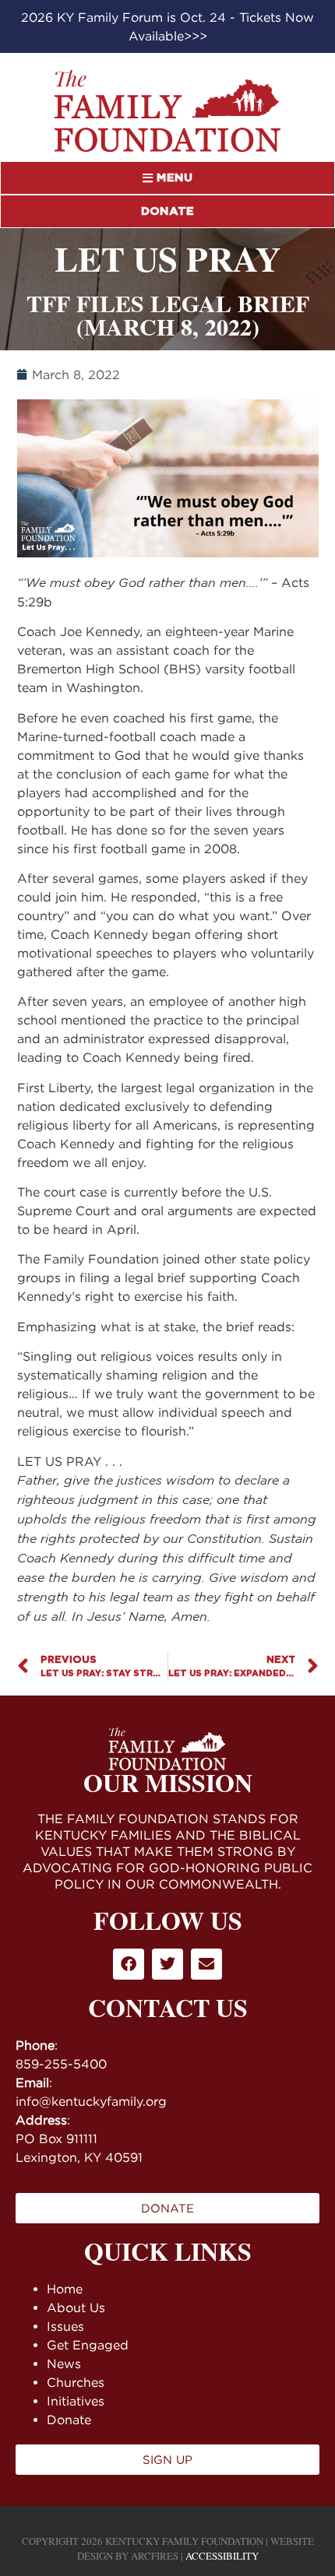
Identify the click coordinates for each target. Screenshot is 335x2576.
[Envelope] (206, 1964)
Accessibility (222, 2556)
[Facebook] (129, 1964)
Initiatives (76, 2401)
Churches (76, 2382)
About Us (76, 2307)
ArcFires (155, 2556)
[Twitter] (167, 1964)
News (64, 2363)
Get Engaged (88, 2345)
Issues (65, 2326)
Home (65, 2289)
